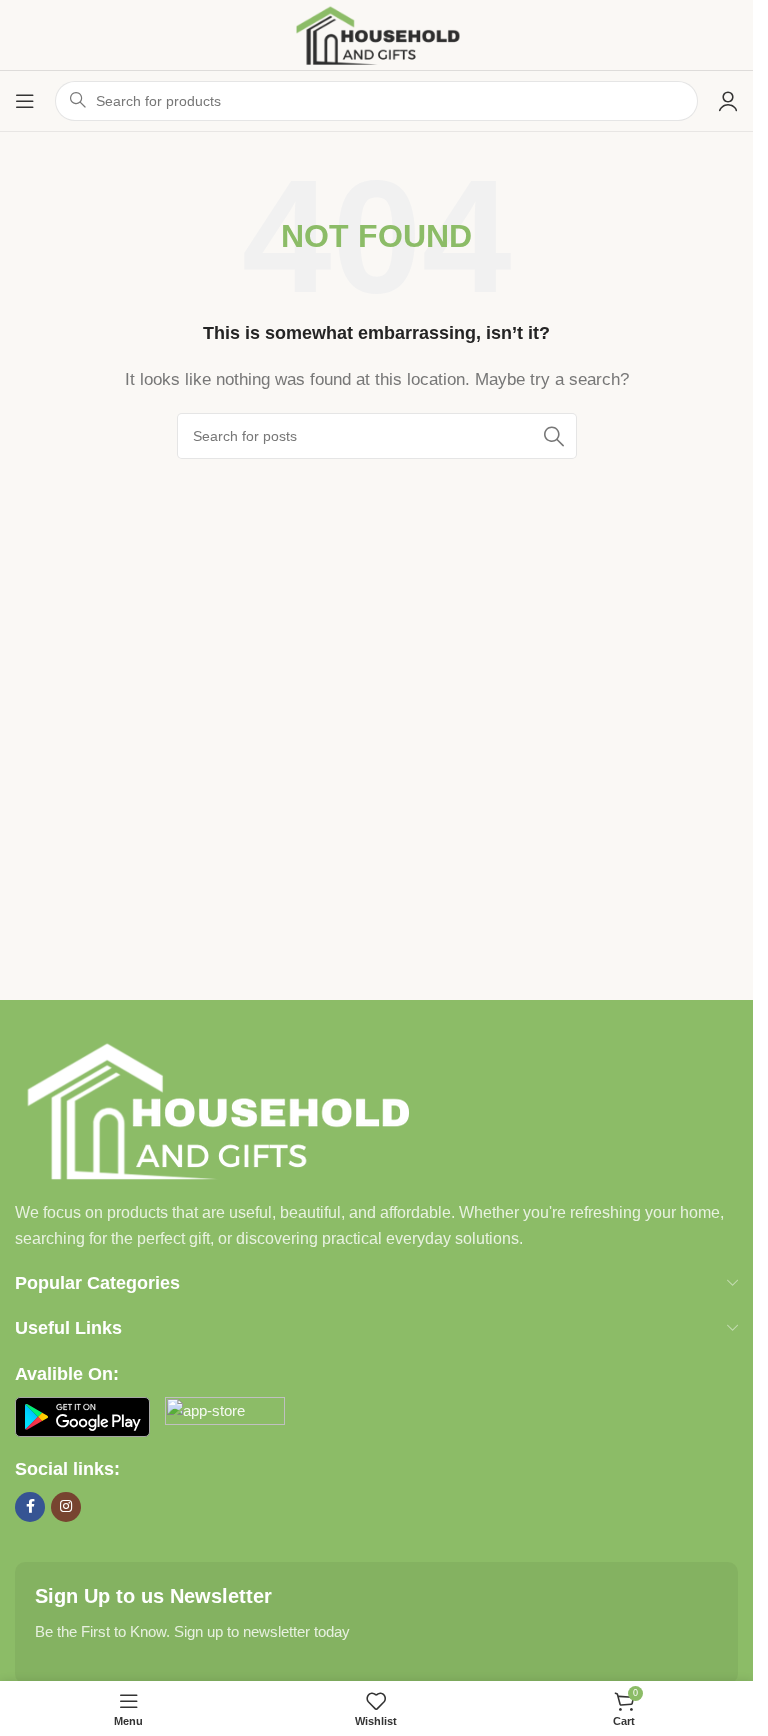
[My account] (728, 101)
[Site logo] (376, 33)
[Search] (554, 436)
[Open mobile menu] (25, 101)
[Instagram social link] (66, 1507)
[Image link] (215, 1108)
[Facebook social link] (30, 1507)
